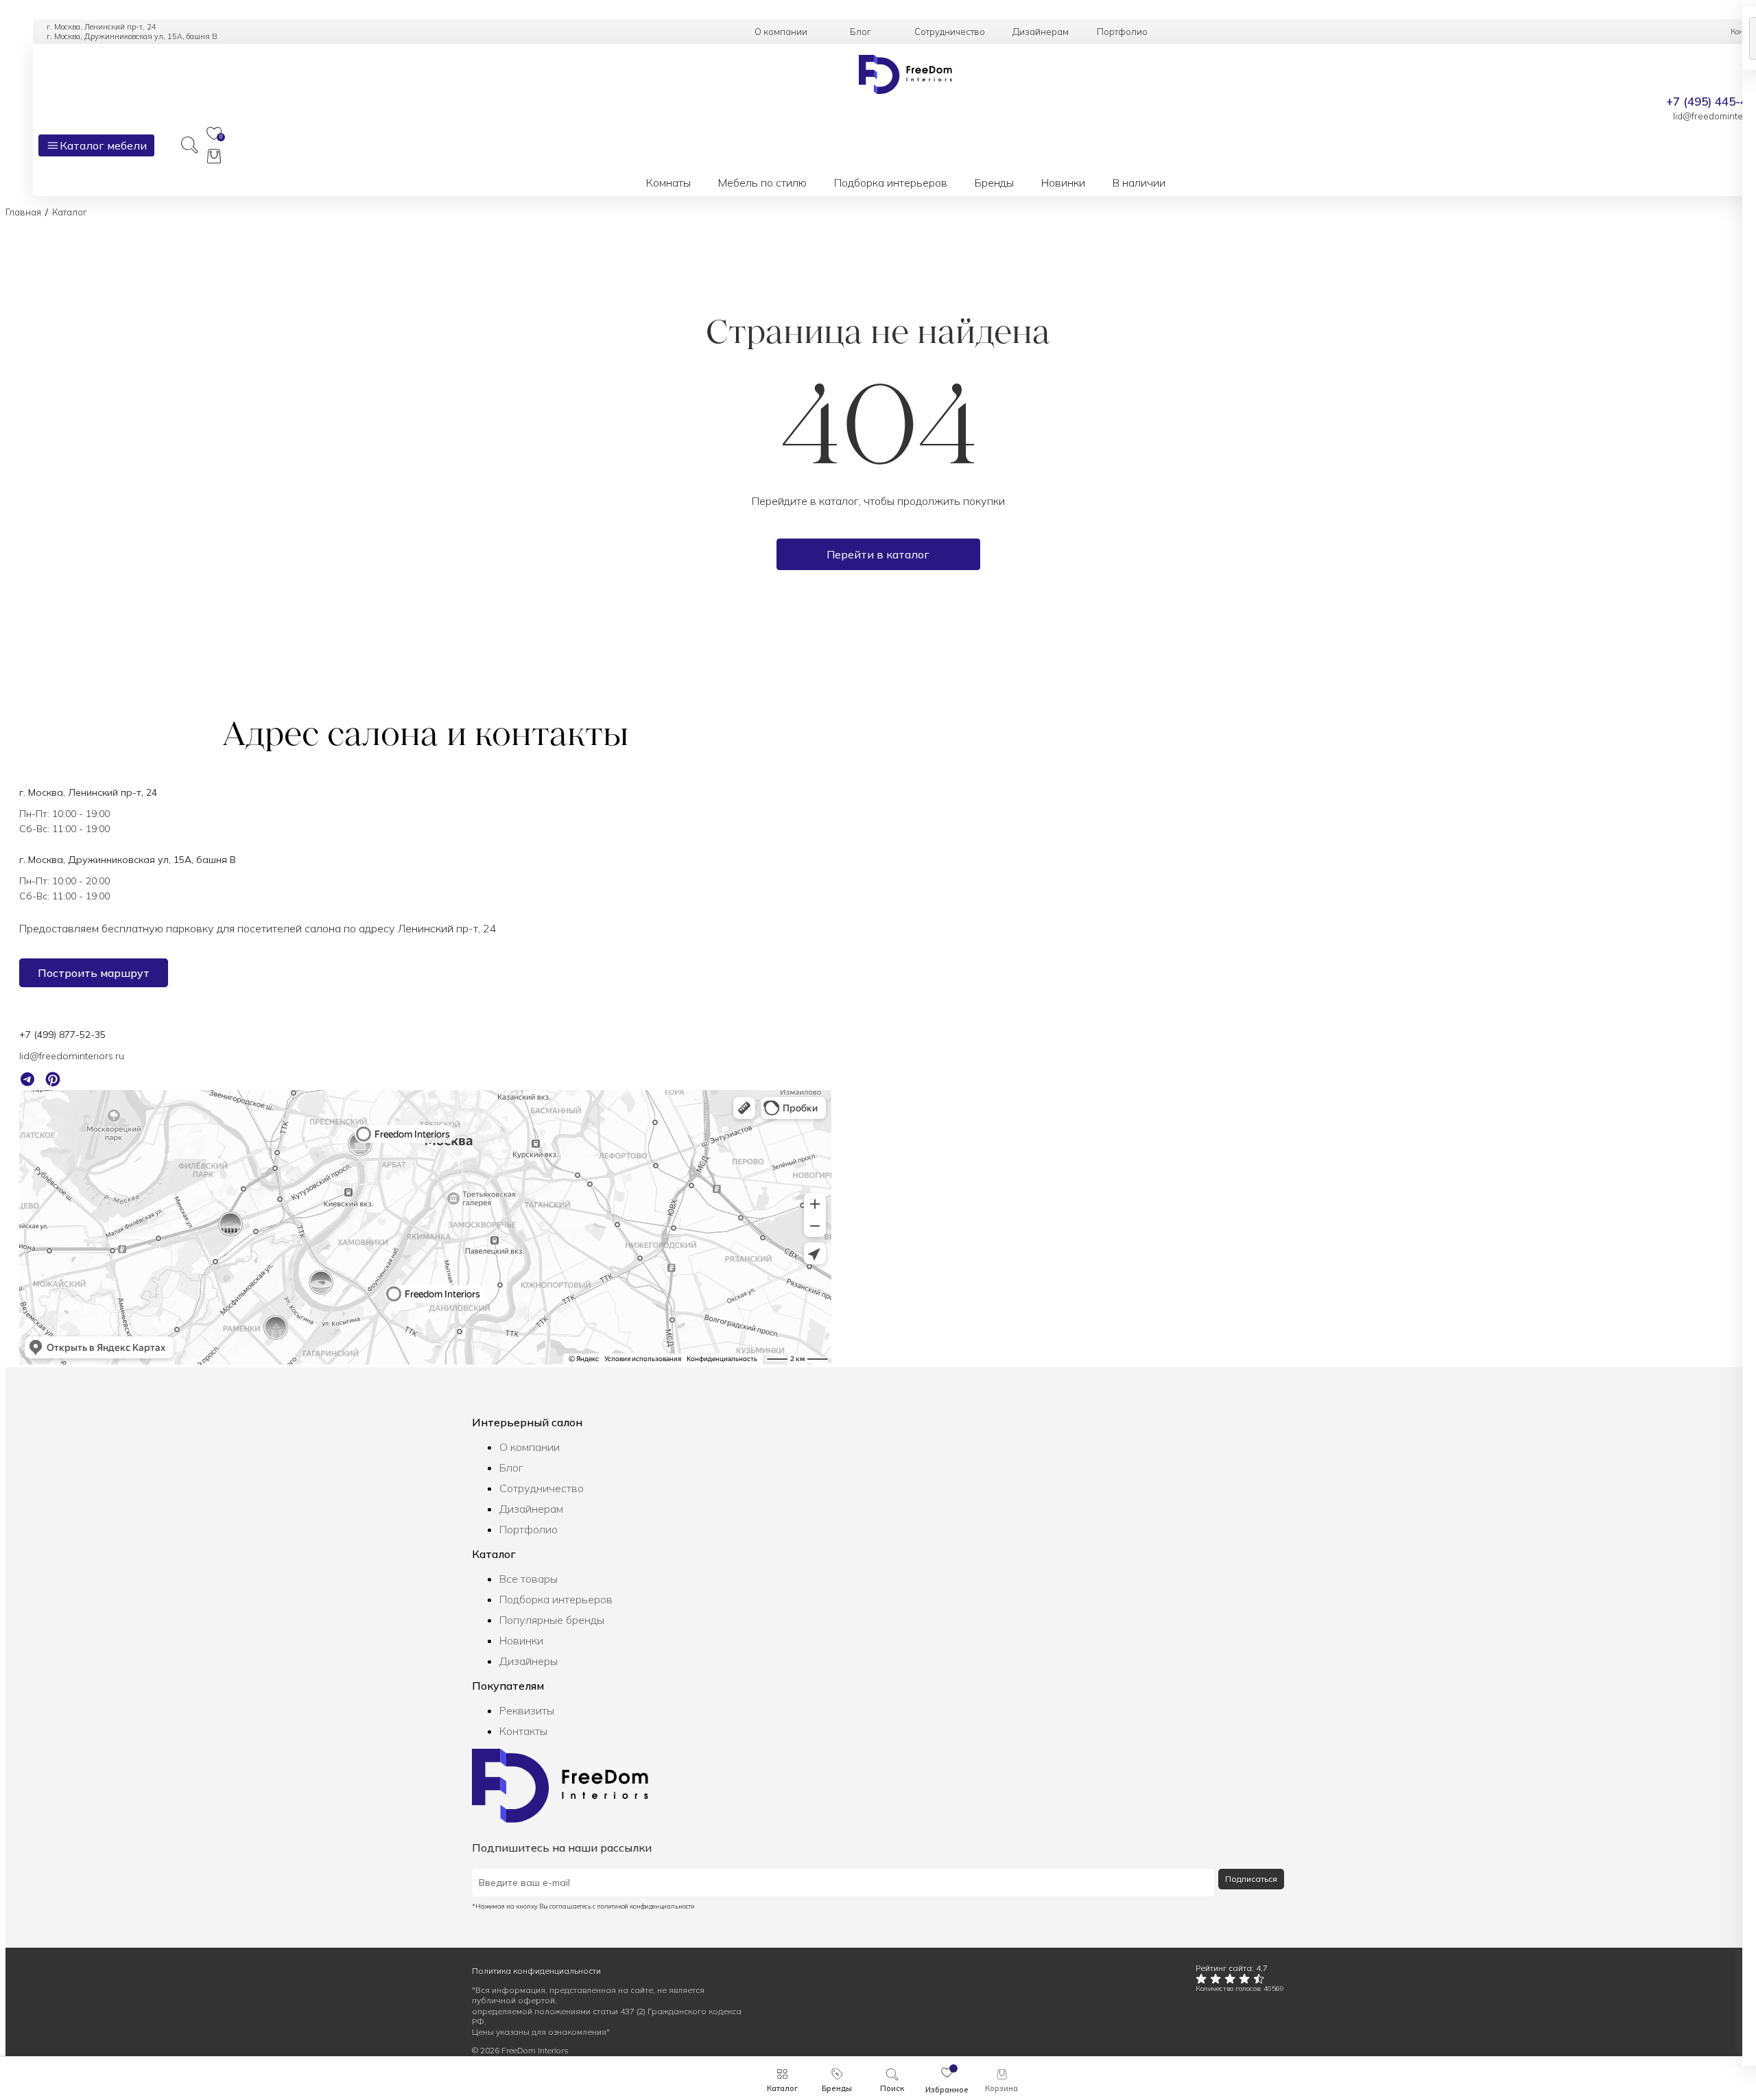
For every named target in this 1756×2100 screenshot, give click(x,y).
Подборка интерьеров (556, 1599)
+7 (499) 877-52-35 (62, 1035)
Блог (511, 1467)
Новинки (521, 1640)
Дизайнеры (529, 1661)
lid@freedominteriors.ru (72, 1056)
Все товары (529, 1579)
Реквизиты (527, 1710)
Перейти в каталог (878, 554)
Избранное (947, 2090)
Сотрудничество (542, 1488)
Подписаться (1251, 1879)
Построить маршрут (94, 973)
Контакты (523, 1731)
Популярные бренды (552, 1620)
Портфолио (529, 1529)
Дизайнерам (531, 1509)
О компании (530, 1447)
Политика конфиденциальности (536, 1971)
